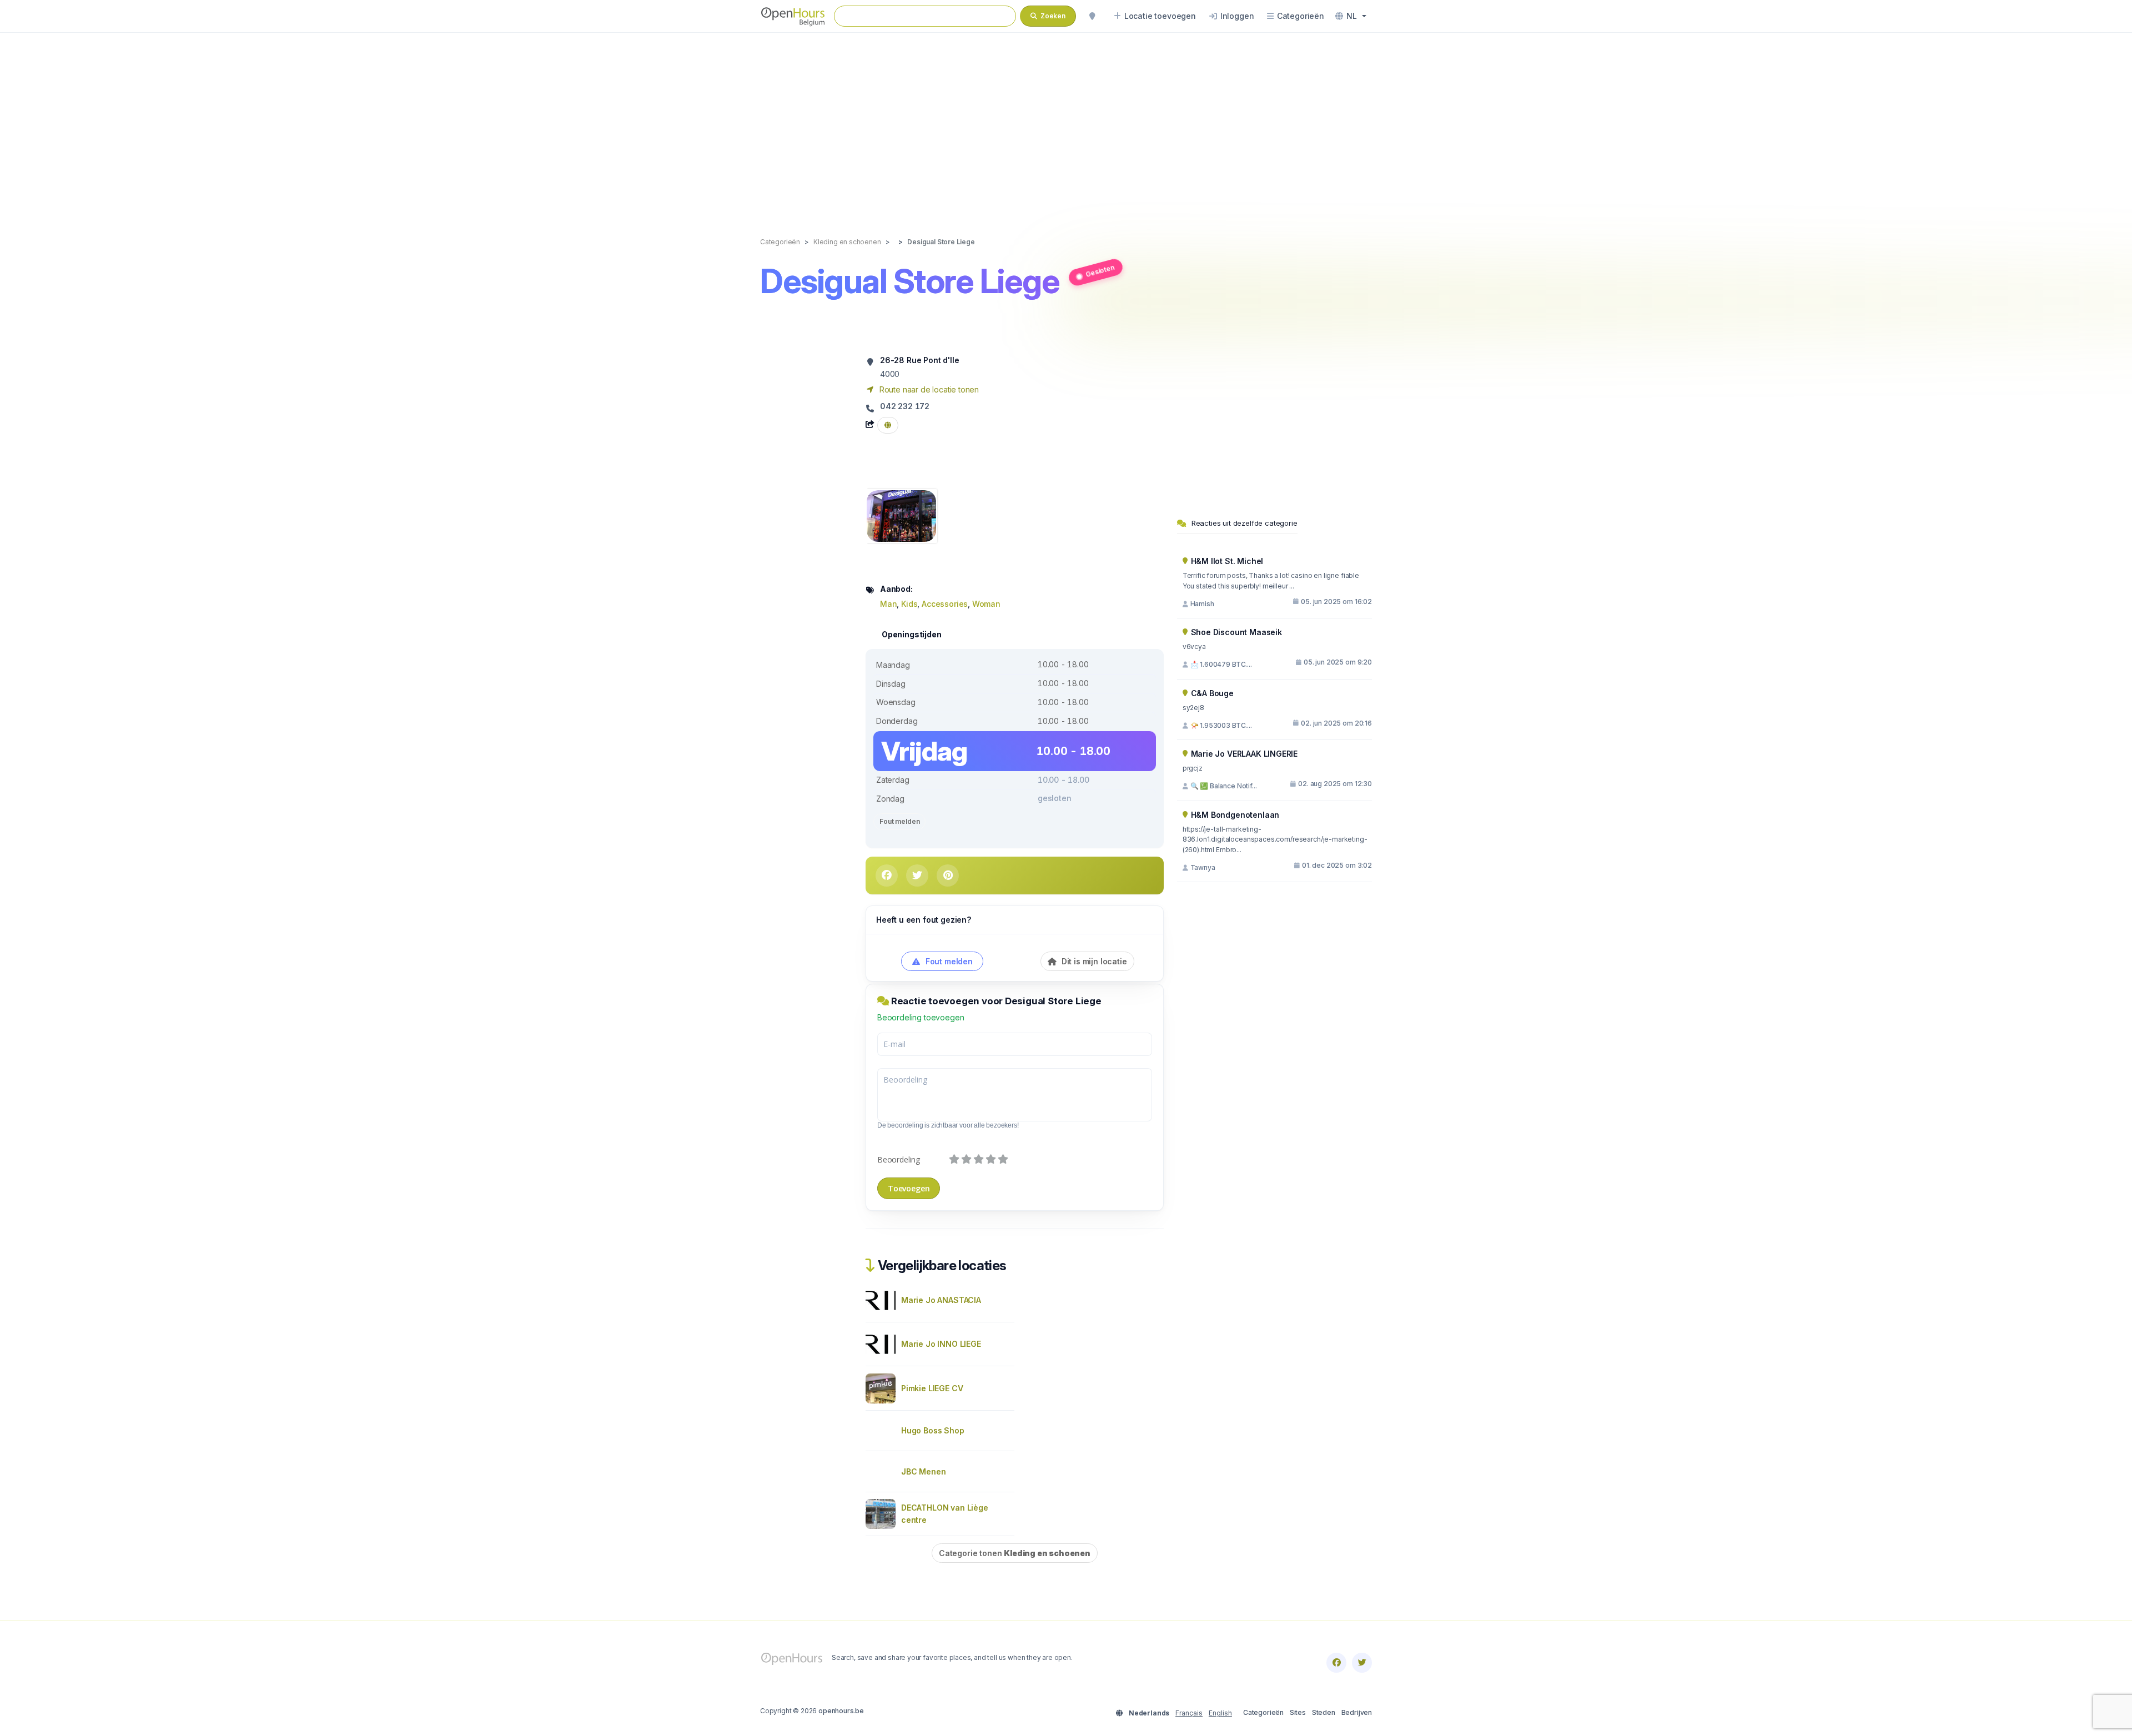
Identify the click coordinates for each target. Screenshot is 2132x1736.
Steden (1324, 1712)
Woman (986, 604)
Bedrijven (1357, 1712)
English (1220, 1713)
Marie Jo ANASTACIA (941, 1300)
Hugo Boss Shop (933, 1430)
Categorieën (1263, 1712)
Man (888, 604)
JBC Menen (923, 1471)
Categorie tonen (1015, 1553)
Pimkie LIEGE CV (932, 1388)
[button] (1351, 16)
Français (1189, 1713)
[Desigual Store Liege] (901, 515)
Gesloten (1100, 270)
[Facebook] (1336, 1663)
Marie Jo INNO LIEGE (941, 1344)
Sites (1298, 1712)
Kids (909, 604)
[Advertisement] (1066, 123)
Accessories (945, 604)
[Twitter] (1362, 1663)
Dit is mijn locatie (1093, 961)
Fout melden (899, 821)
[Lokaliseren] (1092, 16)
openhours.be (841, 1711)
